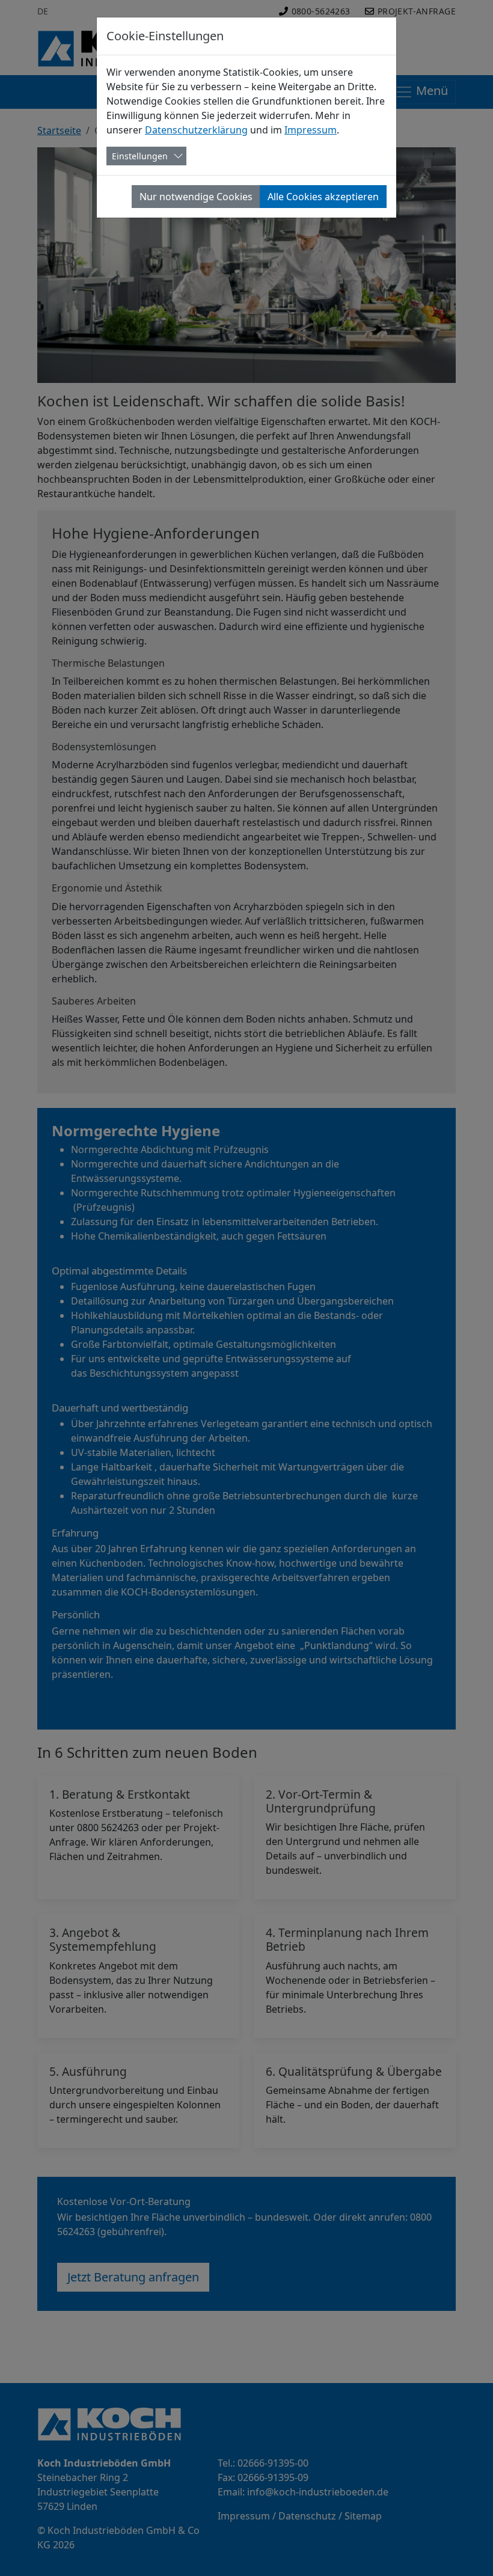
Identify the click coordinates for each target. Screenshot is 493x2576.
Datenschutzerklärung (196, 130)
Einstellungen (140, 156)
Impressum (311, 130)
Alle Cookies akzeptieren (323, 197)
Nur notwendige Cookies (196, 197)
